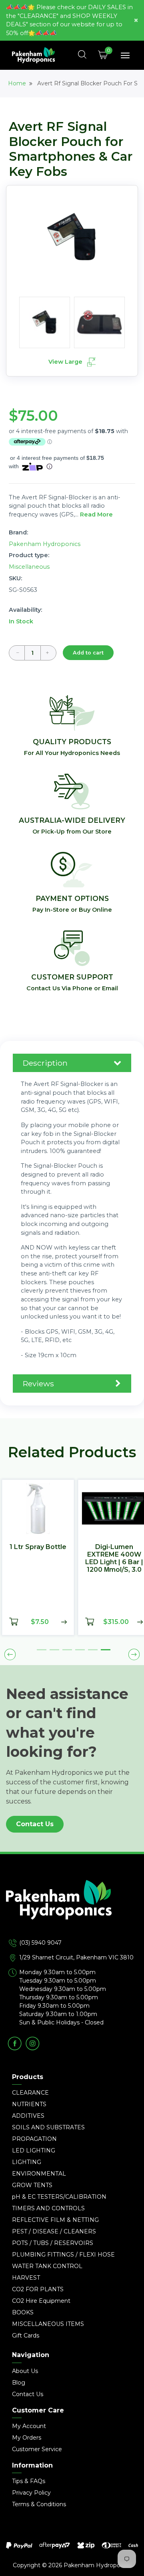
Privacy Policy (31, 2493)
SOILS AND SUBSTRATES (48, 2127)
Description (45, 1063)
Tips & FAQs (29, 2481)
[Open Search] (82, 55)
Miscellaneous (29, 567)
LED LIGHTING (34, 2150)
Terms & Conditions (39, 2504)
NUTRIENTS (29, 2104)
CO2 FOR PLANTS (38, 2289)
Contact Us (35, 1824)
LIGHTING (27, 2162)
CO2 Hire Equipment (41, 2301)
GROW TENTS (32, 2185)
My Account (29, 2426)
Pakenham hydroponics (45, 544)
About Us (25, 2371)
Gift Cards (26, 2336)
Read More (96, 514)
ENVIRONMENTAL (39, 2174)
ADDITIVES (28, 2116)
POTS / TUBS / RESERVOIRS (53, 2243)
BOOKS (23, 2312)
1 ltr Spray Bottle (38, 1547)
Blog (19, 2383)
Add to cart (88, 653)
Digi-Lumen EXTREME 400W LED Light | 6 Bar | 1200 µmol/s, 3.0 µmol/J (114, 1562)
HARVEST (26, 2278)
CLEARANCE (30, 2093)
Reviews (38, 1384)
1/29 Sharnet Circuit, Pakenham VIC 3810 (76, 1957)
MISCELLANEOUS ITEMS (48, 2324)
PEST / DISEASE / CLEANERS (54, 2231)
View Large (66, 362)
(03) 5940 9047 (40, 1943)
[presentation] (10, 1655)
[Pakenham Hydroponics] (72, 1909)
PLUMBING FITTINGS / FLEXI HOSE (63, 2255)
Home (17, 83)
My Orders (27, 2438)
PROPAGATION (34, 2139)
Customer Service (37, 2449)
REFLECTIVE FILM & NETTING (55, 2220)
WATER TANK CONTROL (47, 2266)
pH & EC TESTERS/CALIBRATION (59, 2197)
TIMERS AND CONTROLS (48, 2208)
